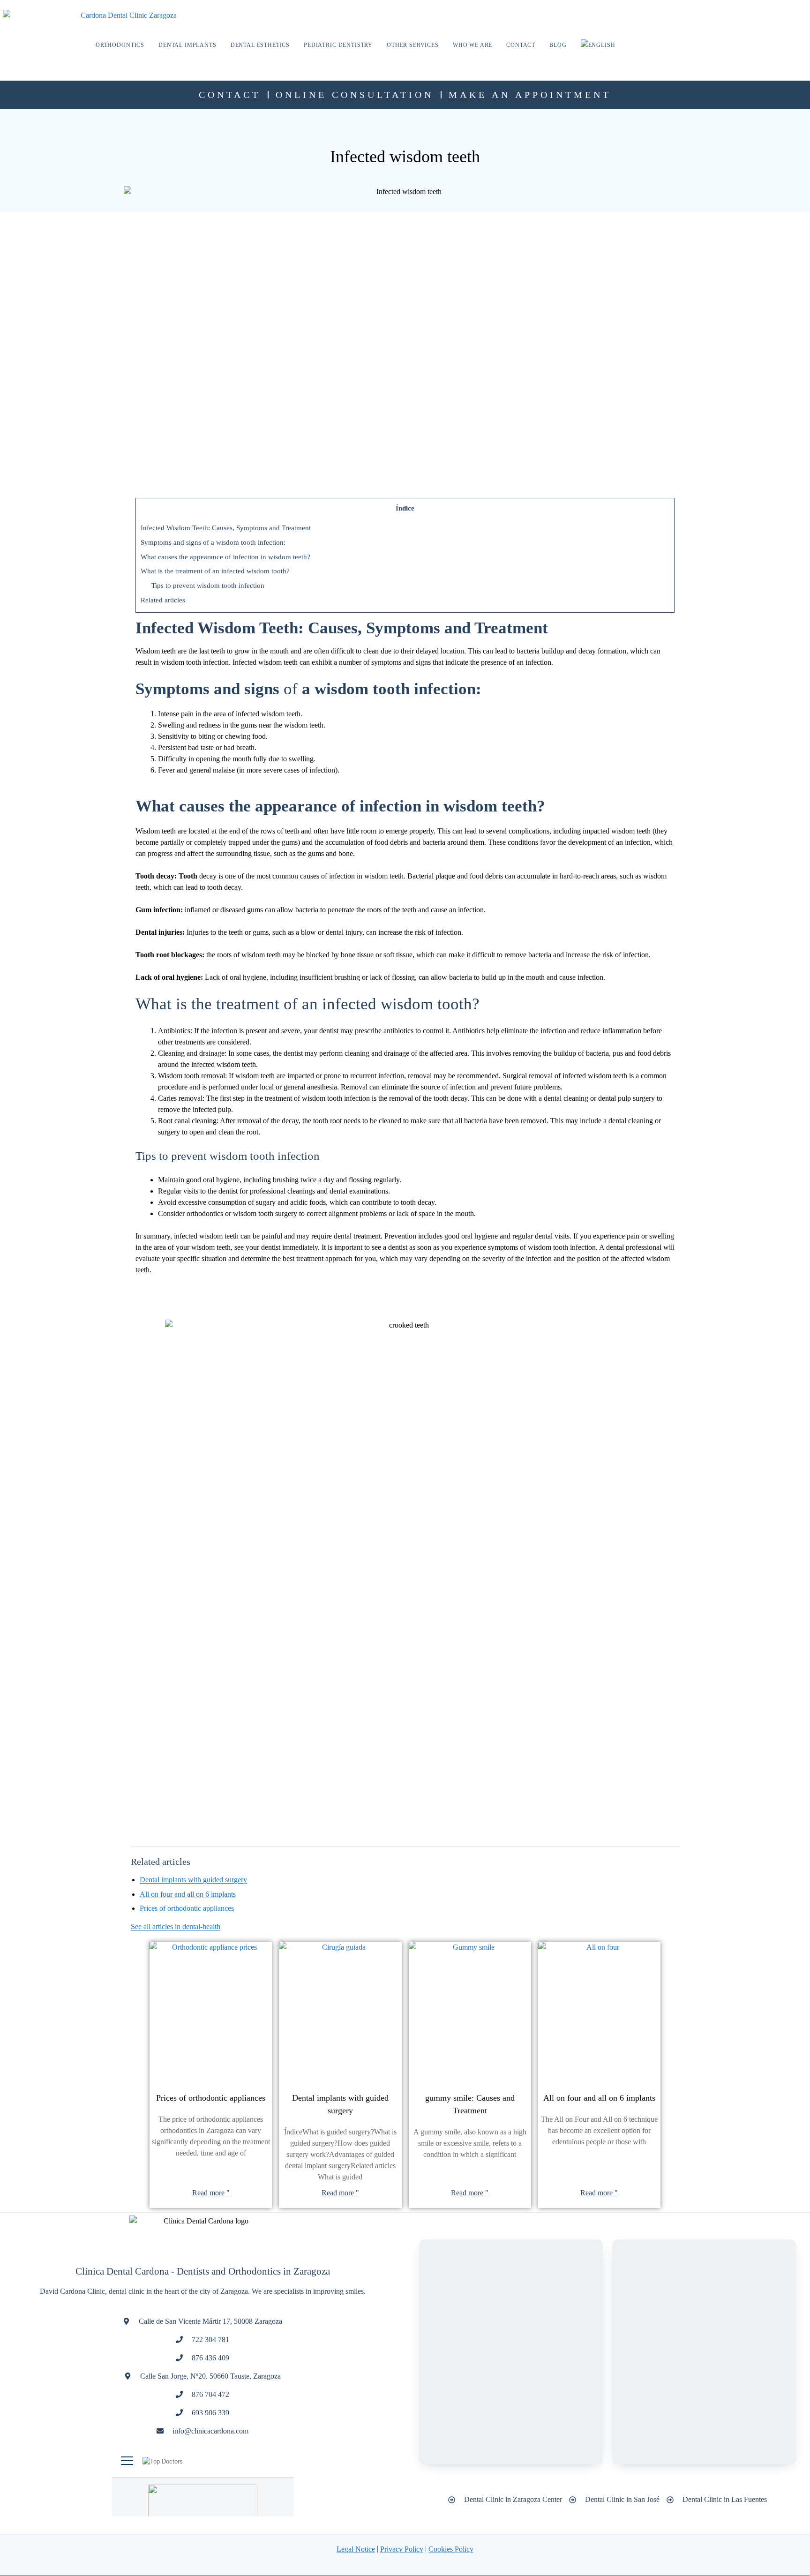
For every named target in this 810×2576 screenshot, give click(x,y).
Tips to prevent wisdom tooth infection (208, 585)
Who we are (472, 45)
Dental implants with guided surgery (193, 1880)
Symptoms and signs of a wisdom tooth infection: (213, 542)
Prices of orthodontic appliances (187, 1908)
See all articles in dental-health (176, 1926)
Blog (558, 45)
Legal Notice (356, 2549)
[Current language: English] (598, 45)
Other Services (413, 45)
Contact (521, 45)
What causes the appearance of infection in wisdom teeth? (225, 557)
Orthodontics (120, 45)
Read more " (211, 2193)
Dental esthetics (260, 45)
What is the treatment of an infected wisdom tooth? (215, 571)
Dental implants (187, 45)
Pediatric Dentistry (338, 45)
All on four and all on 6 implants (188, 1894)
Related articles (163, 600)
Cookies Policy (451, 2549)
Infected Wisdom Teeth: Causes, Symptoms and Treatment (226, 528)
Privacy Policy (402, 2549)
